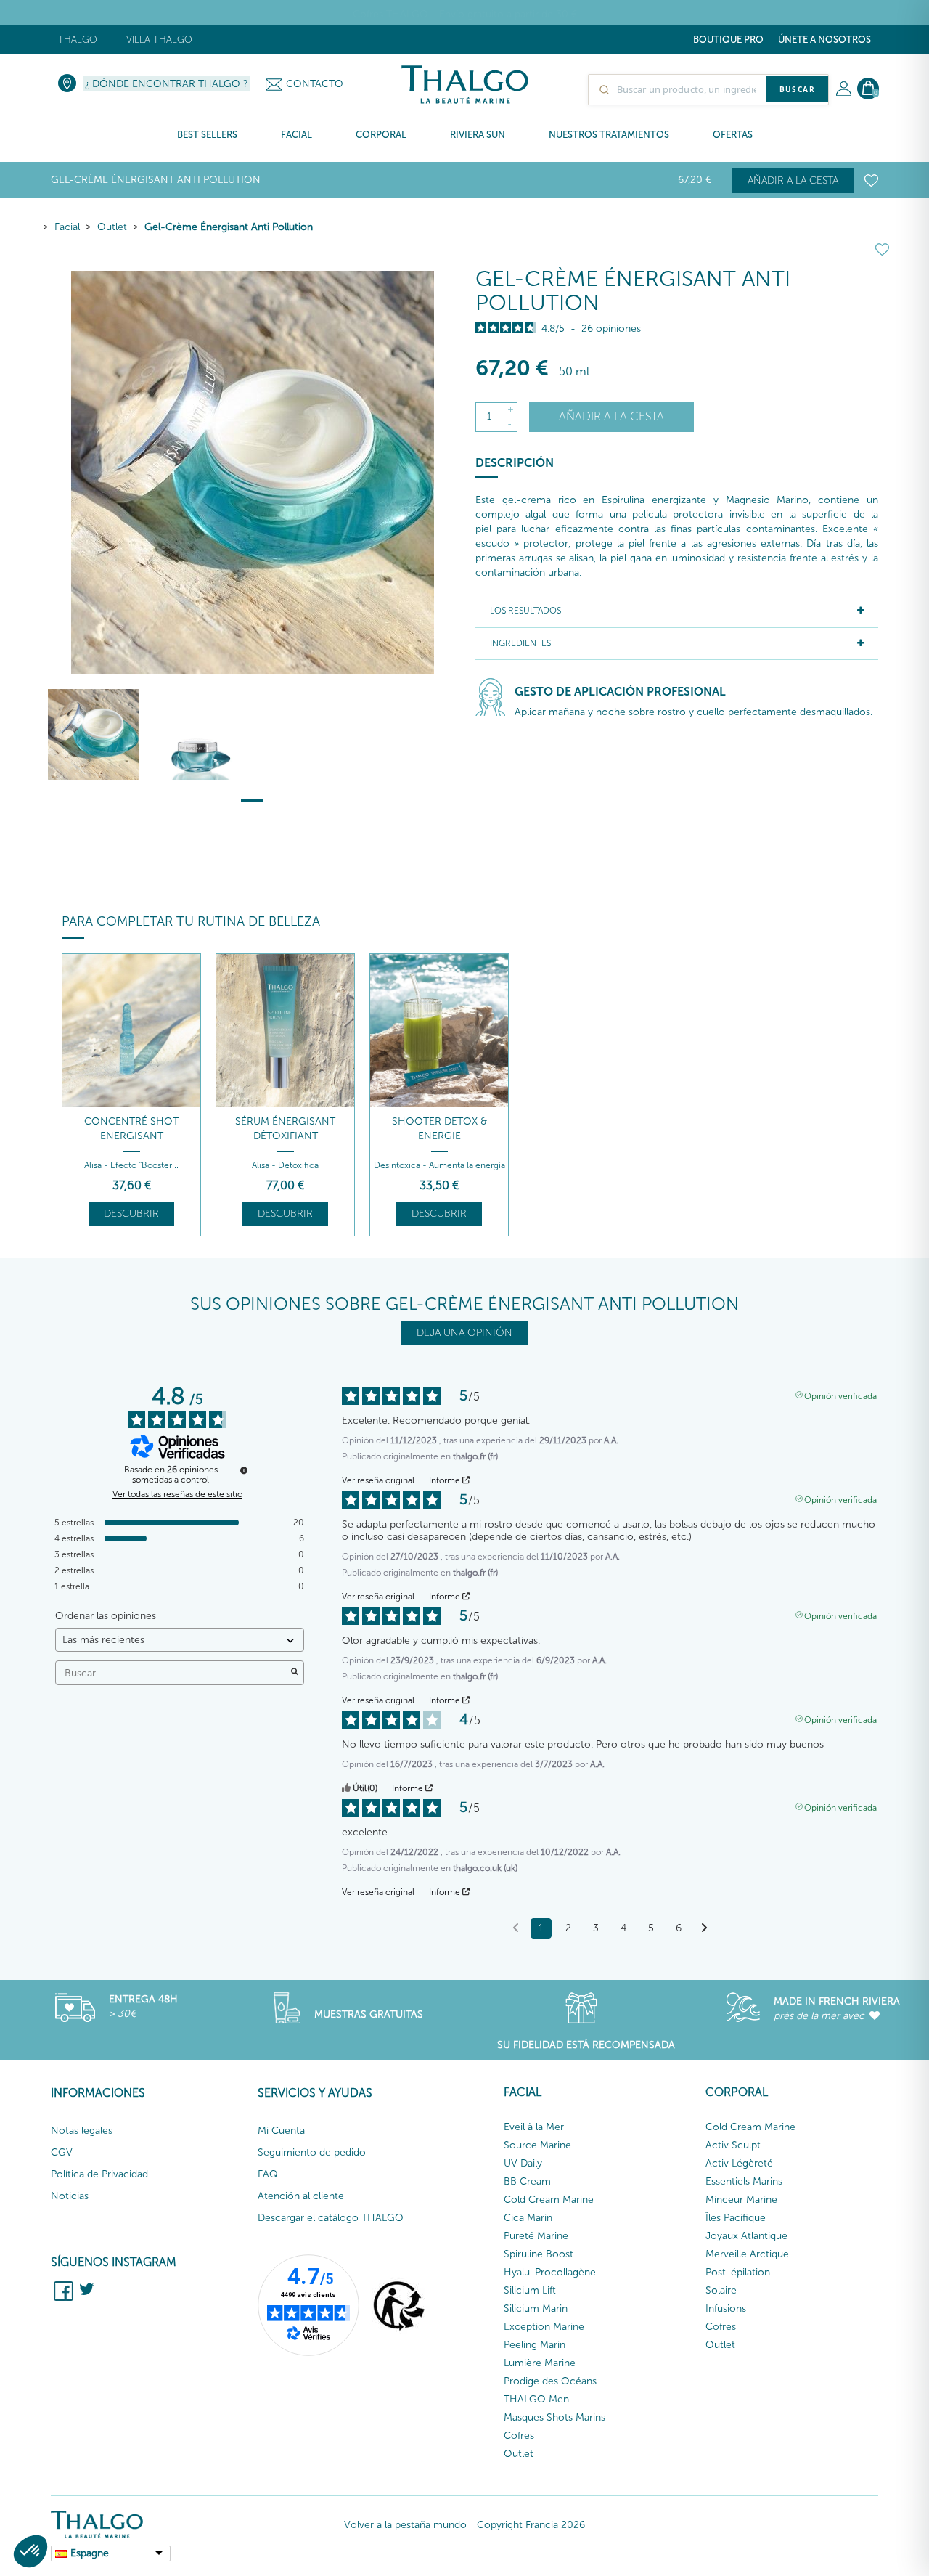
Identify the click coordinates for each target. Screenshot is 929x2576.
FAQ (268, 2174)
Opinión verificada (840, 1395)
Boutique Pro (728, 40)
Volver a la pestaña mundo (405, 2525)
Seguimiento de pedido (312, 2152)
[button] (30, 2551)
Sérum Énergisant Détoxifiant (285, 1129)
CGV (62, 2152)
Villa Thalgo (159, 40)
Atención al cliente (301, 2196)
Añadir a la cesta (793, 180)
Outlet (112, 227)
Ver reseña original (378, 1480)
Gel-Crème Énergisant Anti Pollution (229, 227)
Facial (67, 227)
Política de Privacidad (99, 2174)
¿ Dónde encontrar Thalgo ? (167, 84)
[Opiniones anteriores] (516, 1927)
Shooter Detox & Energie (439, 1129)
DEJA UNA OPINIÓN (464, 1333)
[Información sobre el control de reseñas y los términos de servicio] (244, 1470)
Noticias (70, 2196)
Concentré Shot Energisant (131, 1129)
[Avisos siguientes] (704, 1929)
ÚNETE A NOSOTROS (824, 40)
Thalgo (78, 40)
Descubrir (131, 1214)
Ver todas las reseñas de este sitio (177, 1494)
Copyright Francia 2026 (531, 2525)
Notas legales (82, 2131)
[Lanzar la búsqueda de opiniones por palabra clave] (295, 1673)
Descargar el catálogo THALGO (331, 2218)
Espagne (90, 2553)
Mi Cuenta (281, 2131)
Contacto (315, 84)
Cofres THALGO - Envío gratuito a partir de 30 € (465, 14)
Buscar (797, 89)
